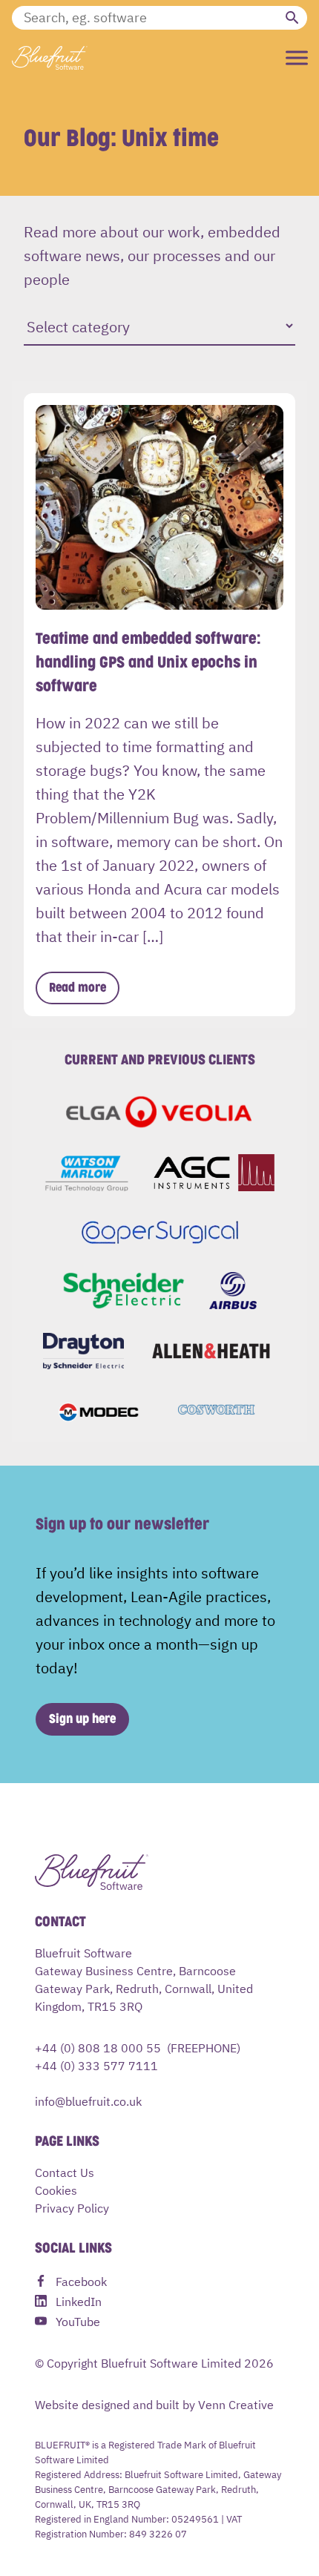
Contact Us (65, 2172)
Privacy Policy (72, 2207)
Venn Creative (236, 2404)
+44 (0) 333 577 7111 (96, 2065)
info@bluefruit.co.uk (88, 2101)
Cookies (56, 2190)
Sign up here (82, 1719)
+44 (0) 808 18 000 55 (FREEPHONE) (138, 2047)
